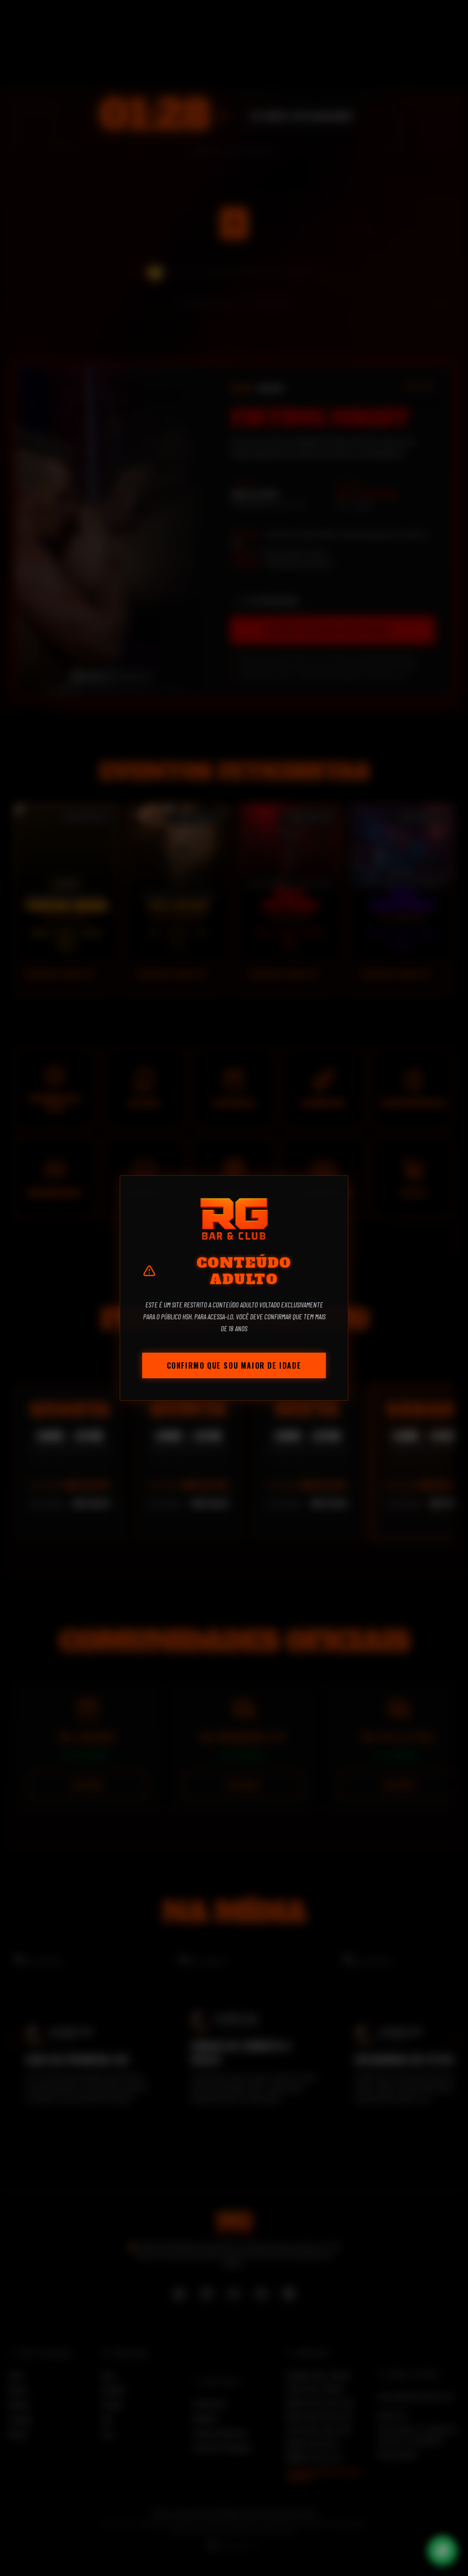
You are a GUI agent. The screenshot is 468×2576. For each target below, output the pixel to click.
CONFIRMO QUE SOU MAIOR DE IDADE (234, 1365)
